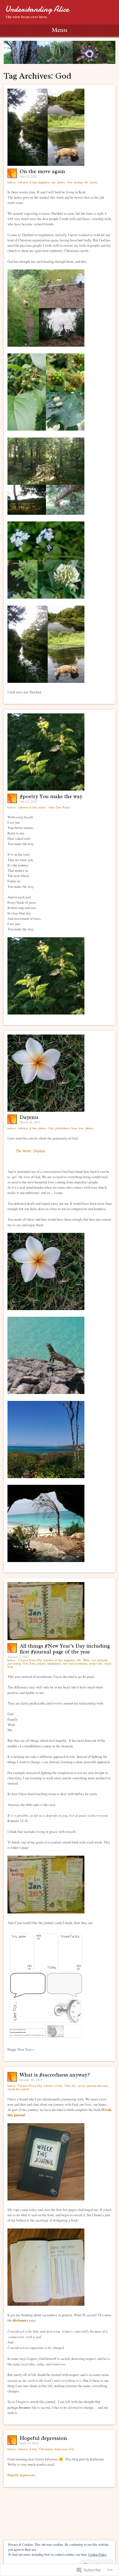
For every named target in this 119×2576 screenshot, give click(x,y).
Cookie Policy (98, 2554)
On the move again (42, 171)
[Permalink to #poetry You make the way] (46, 789)
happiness (44, 182)
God (70, 182)
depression (61, 2449)
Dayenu (29, 1117)
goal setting (14, 1663)
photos (61, 182)
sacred (81, 2086)
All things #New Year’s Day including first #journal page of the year (65, 1649)
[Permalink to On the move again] (46, 164)
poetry (42, 807)
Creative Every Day (30, 1660)
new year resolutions (75, 1663)
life (54, 182)
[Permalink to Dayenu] (46, 1110)
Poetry (66, 807)
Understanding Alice (37, 9)
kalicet (12, 182)
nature (94, 182)
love (81, 1128)
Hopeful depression (43, 2438)
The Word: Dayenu (30, 1151)
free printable (100, 1660)
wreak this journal (18, 2089)
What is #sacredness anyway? (55, 2075)
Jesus (74, 1128)
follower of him (27, 182)
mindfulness (54, 1663)
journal (41, 1663)
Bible (87, 1660)
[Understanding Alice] (59, 52)
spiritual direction (97, 2086)
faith (51, 807)
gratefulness (62, 1128)
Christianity (46, 2449)
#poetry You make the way (51, 796)
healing (78, 182)
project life (96, 1663)
